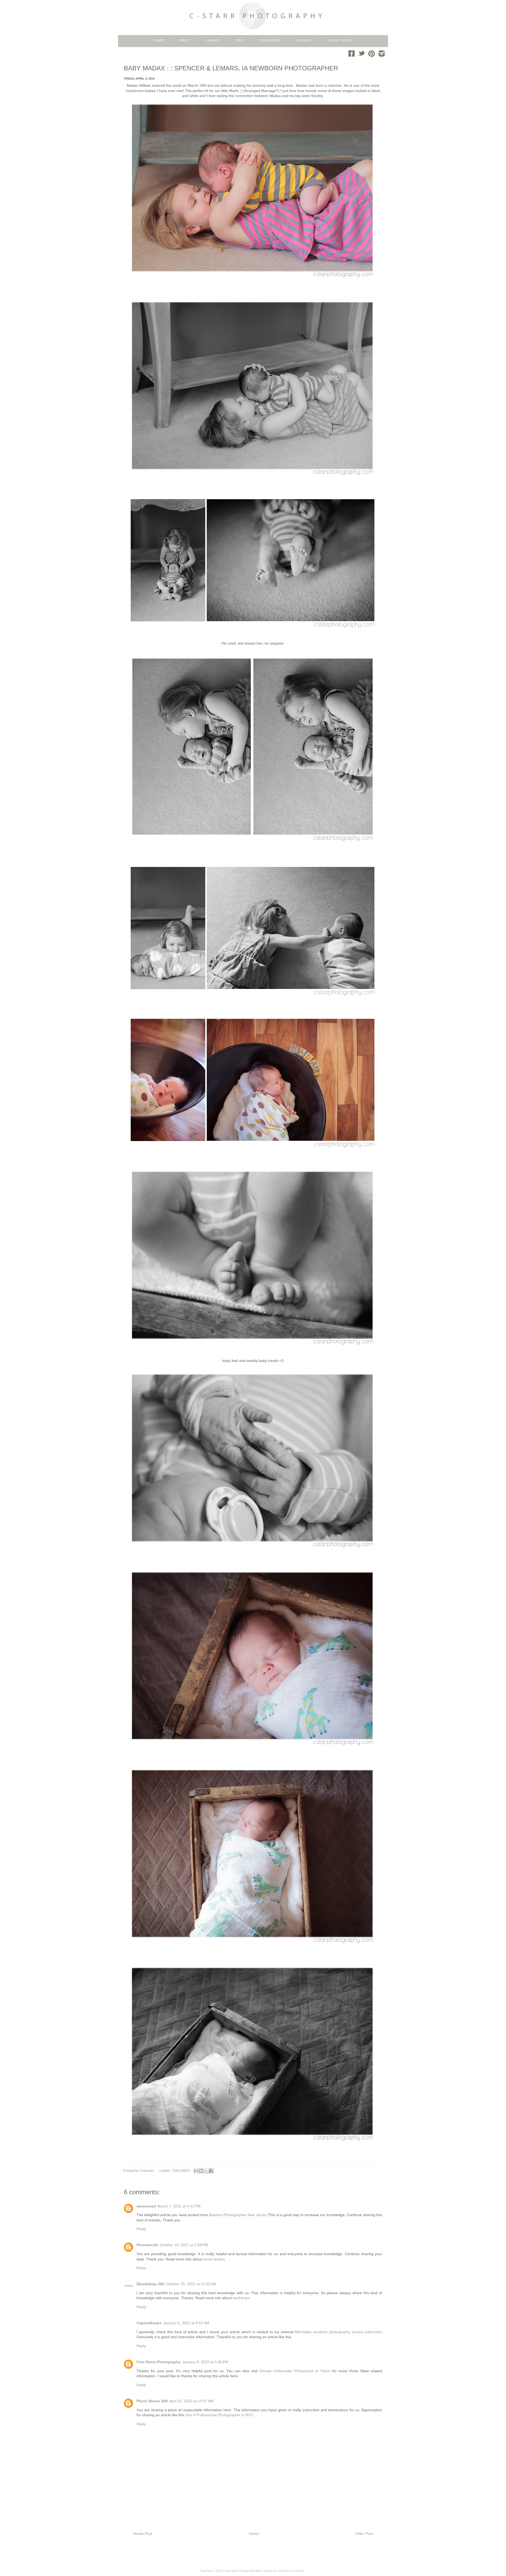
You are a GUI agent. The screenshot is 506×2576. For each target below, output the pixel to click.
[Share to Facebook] (211, 2171)
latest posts (340, 40)
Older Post (364, 2534)
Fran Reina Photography (159, 2362)
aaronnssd (146, 2206)
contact (304, 40)
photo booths (214, 2259)
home (159, 40)
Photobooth (147, 2245)
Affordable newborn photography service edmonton (338, 2332)
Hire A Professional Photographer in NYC (219, 2415)
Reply (141, 2229)
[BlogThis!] (201, 2171)
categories (270, 40)
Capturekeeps (149, 2323)
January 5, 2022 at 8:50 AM (186, 2323)
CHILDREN (181, 2171)
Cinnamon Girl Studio (291, 2571)
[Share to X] (206, 2171)
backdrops (241, 2298)
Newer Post (143, 2534)
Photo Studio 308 (152, 2401)
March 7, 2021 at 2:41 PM (179, 2206)
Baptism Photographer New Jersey (238, 2215)
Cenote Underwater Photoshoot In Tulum (295, 2371)
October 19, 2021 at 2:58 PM (184, 2245)
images (213, 40)
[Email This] (196, 2171)
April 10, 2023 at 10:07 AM (191, 2401)
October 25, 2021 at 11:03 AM (191, 2284)
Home (254, 2534)
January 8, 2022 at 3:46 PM (205, 2362)
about (185, 40)
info (239, 40)
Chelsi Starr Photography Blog (242, 2571)
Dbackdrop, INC (151, 2284)
